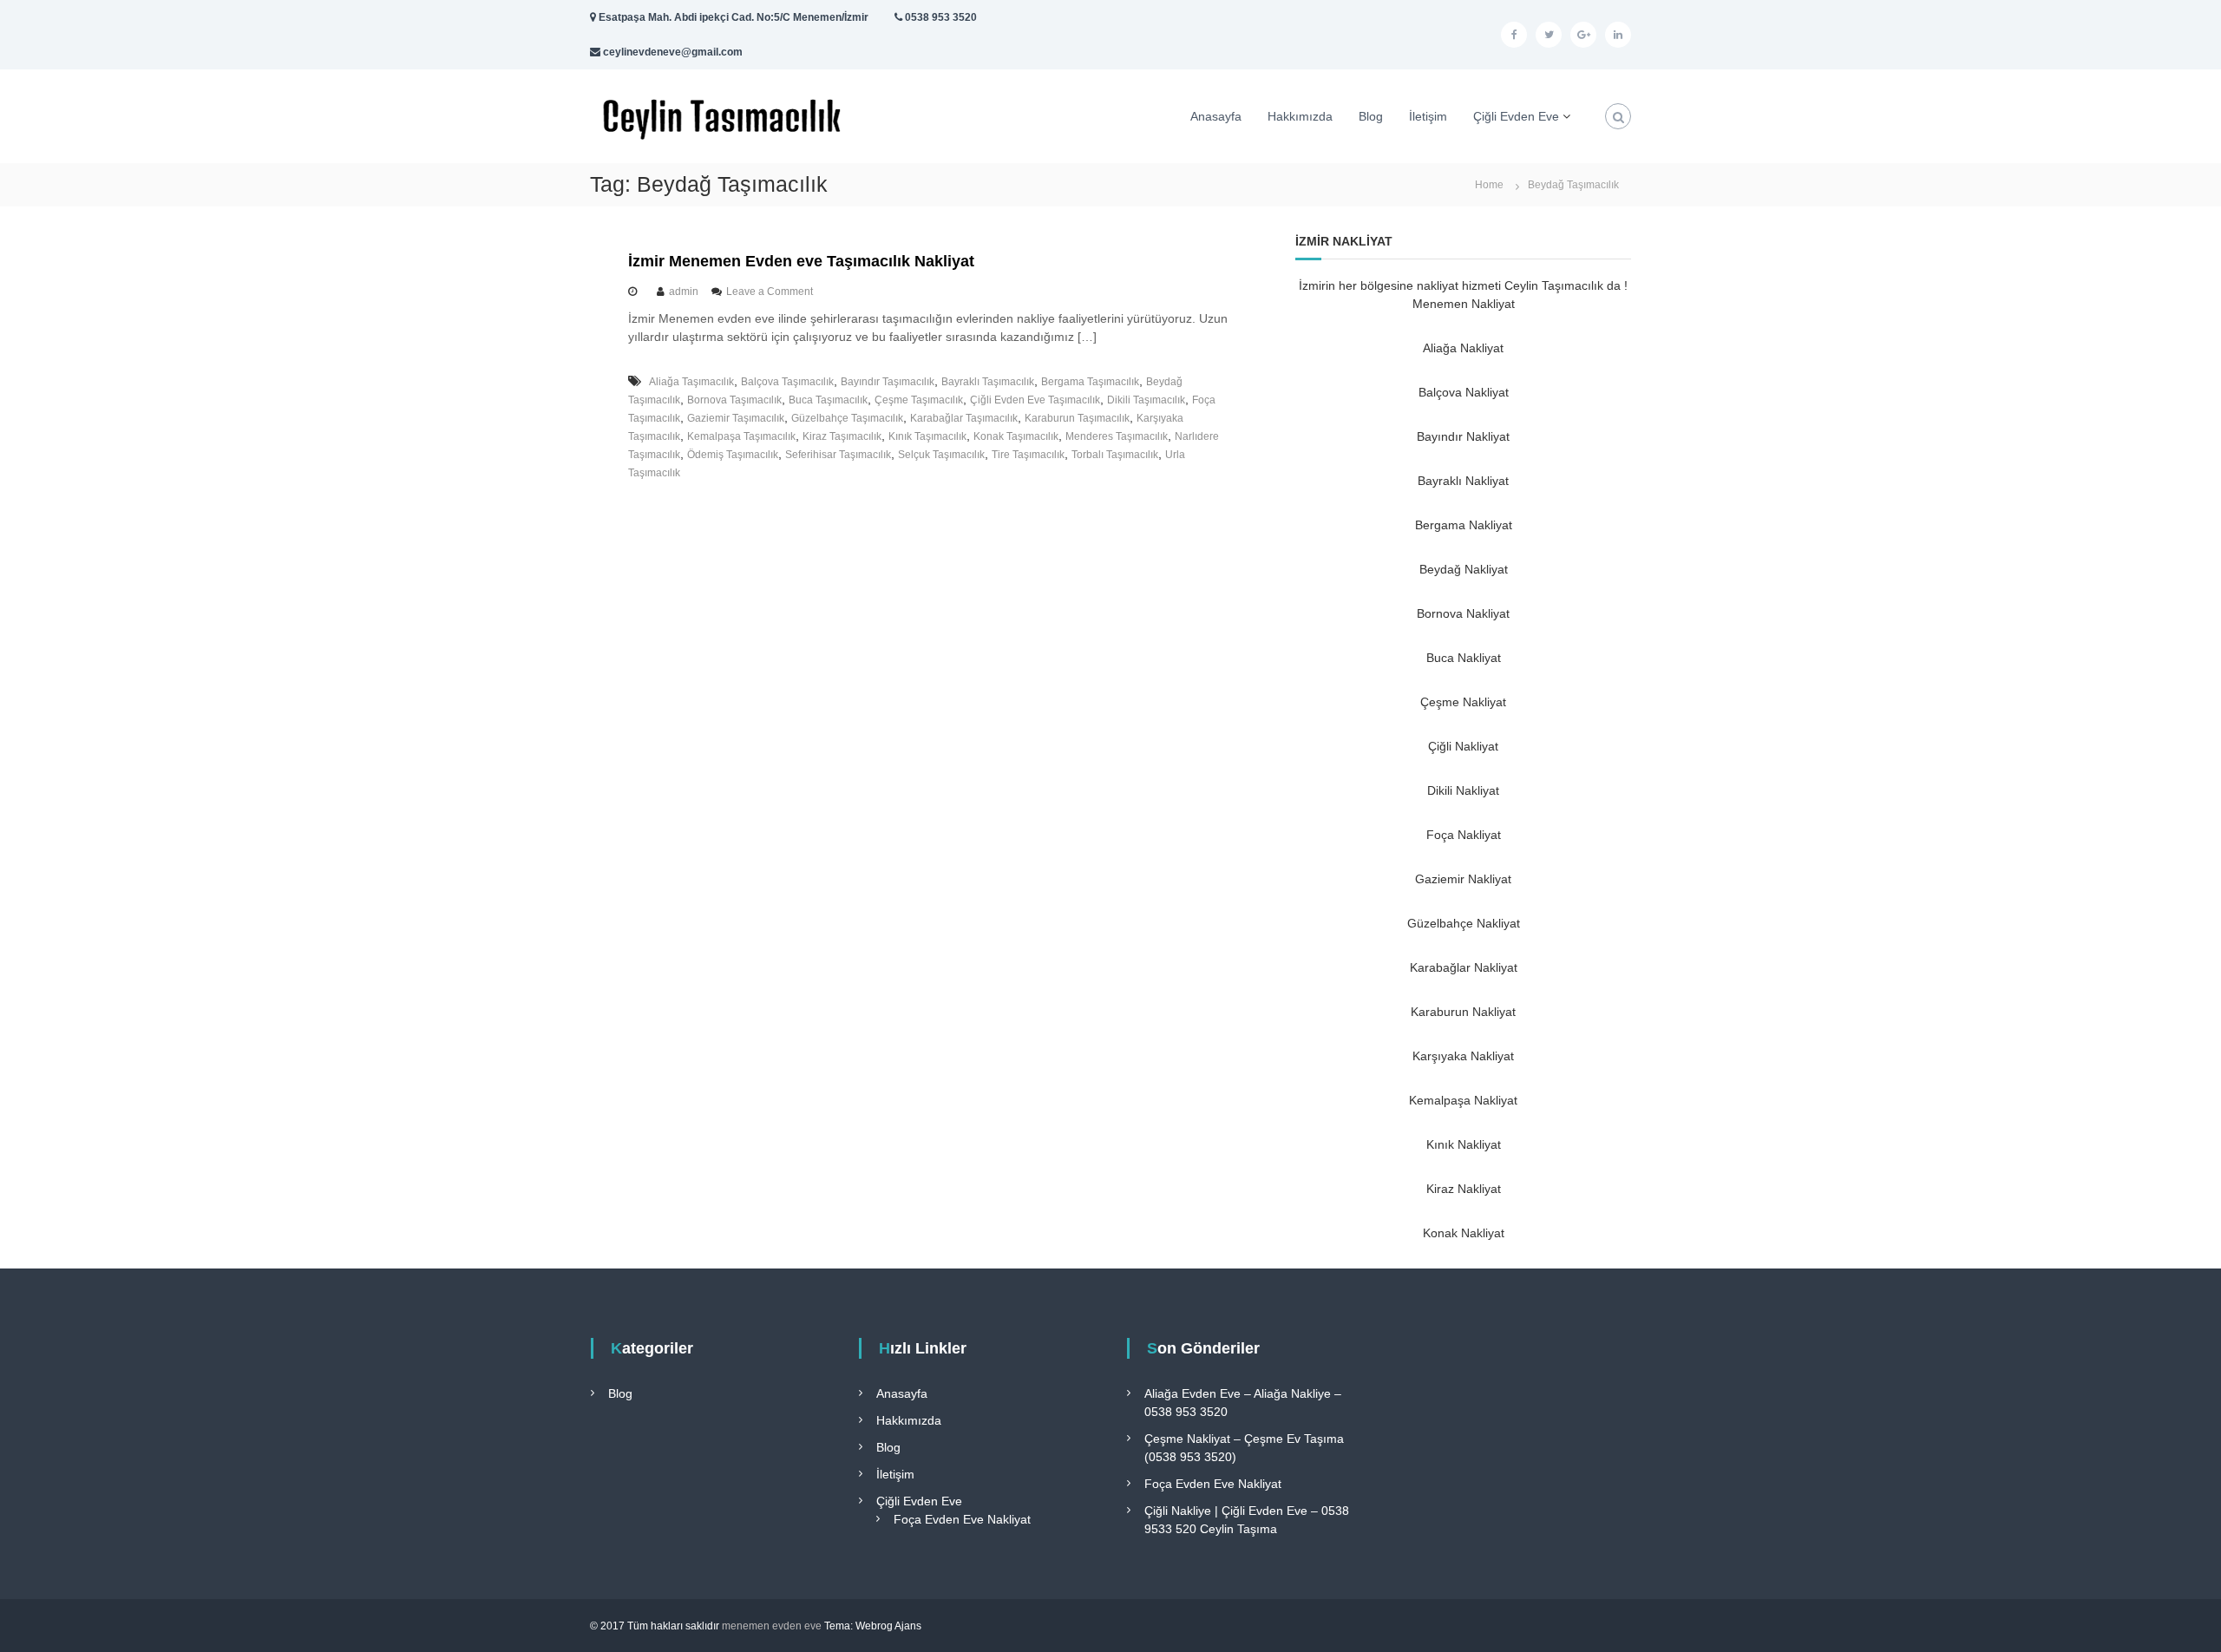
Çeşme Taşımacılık (919, 400)
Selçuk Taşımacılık (941, 455)
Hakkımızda (1300, 116)
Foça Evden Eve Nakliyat (962, 1519)
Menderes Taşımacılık (1117, 436)
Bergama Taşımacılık (1090, 382)
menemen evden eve (772, 1626)
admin (684, 292)
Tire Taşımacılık (1028, 455)
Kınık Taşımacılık (927, 436)
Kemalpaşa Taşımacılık (741, 436)
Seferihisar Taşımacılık (838, 455)
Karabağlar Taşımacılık (964, 418)
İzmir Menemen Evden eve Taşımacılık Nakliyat (801, 261)
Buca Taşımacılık (828, 400)
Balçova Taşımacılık (787, 382)
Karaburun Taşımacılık (1077, 418)
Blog (1371, 116)
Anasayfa (1216, 116)
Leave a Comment (770, 292)
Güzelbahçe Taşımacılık (847, 418)
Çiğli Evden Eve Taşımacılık (1035, 400)
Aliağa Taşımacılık (691, 382)
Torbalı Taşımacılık (1115, 455)
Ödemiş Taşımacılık (733, 455)
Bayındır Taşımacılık (888, 382)
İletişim (1428, 116)
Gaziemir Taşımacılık (736, 418)
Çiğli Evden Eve (1516, 116)
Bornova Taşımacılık (734, 400)
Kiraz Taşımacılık (842, 436)
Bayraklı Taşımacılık (988, 382)
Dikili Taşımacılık (1146, 400)
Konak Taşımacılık (1016, 436)
